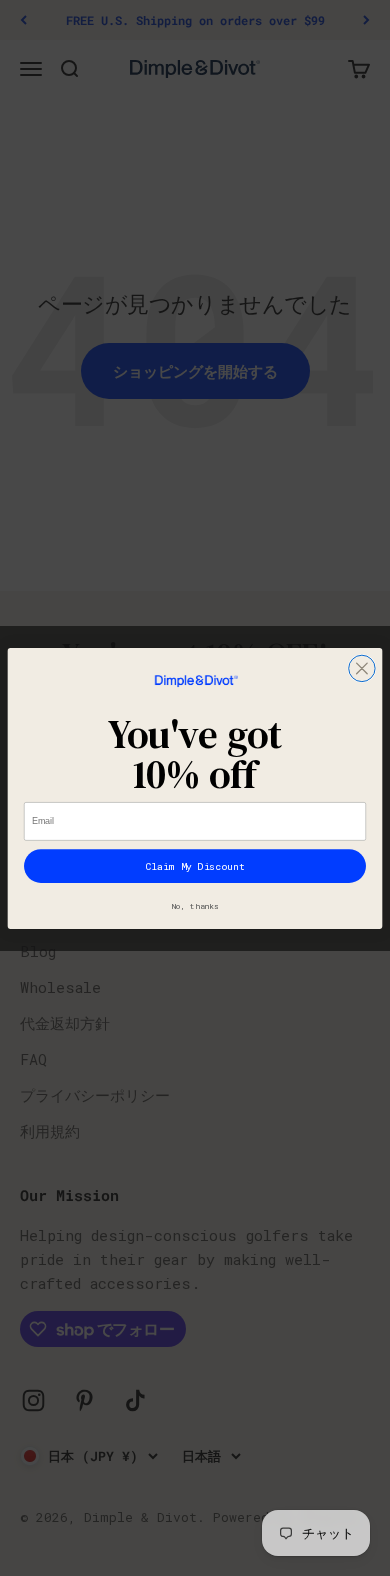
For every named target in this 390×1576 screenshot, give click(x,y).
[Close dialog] (362, 668)
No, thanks (195, 906)
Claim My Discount (195, 865)
